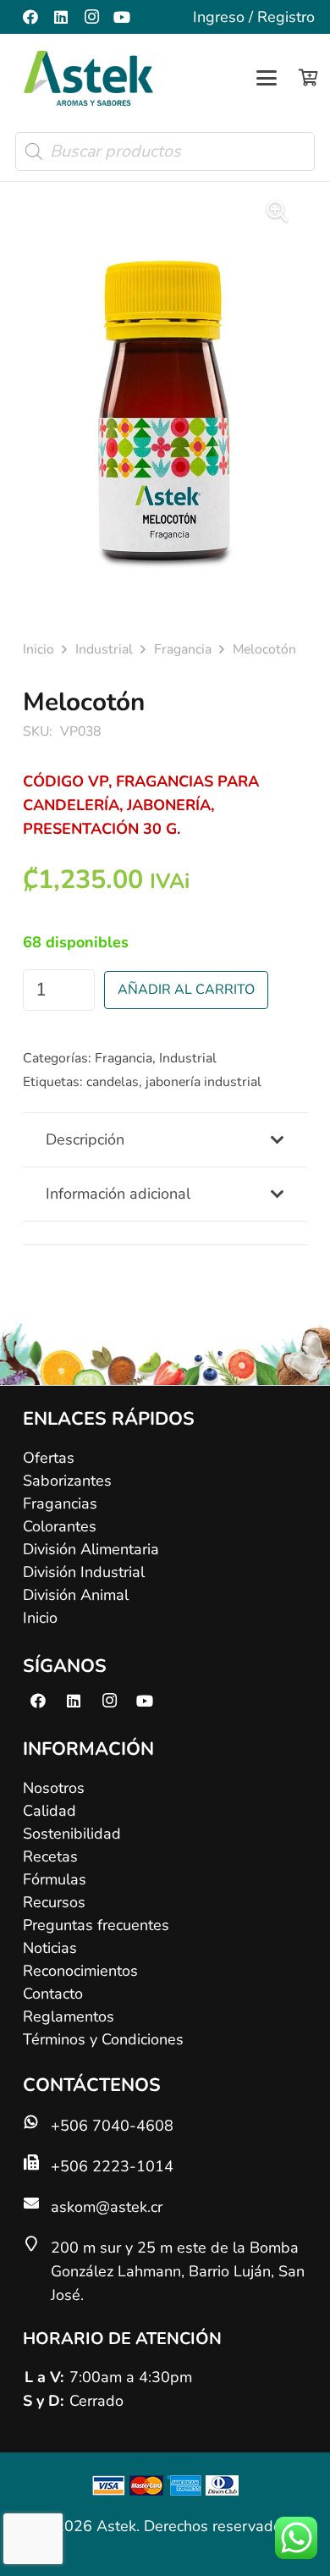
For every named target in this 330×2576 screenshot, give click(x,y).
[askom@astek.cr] (37, 2203)
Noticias (50, 1948)
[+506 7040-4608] (37, 2121)
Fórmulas (55, 1879)
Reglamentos (69, 2016)
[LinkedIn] (61, 17)
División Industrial (84, 1572)
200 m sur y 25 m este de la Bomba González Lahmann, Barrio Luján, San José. (178, 2271)
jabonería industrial (203, 1082)
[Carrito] (308, 78)
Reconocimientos (80, 1971)
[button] (267, 78)
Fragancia (183, 649)
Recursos (54, 1902)
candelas (113, 1082)
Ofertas (49, 1458)
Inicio (38, 649)
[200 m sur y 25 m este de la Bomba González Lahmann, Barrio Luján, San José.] (37, 2243)
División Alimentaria (91, 1549)
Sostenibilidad (72, 1834)
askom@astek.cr (107, 2207)
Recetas (50, 1856)
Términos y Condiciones (103, 2039)
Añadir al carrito (186, 990)
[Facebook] (30, 17)
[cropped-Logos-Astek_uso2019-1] (88, 78)
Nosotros (54, 1788)
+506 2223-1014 (112, 2166)
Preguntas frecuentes (96, 1925)
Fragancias (60, 1503)
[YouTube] (122, 17)
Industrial (104, 649)
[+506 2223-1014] (37, 2162)
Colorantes (60, 1526)
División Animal (76, 1595)
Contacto (53, 1994)
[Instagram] (91, 17)
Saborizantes (67, 1481)
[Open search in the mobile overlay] (165, 152)
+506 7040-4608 (112, 2126)
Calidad (49, 1811)
